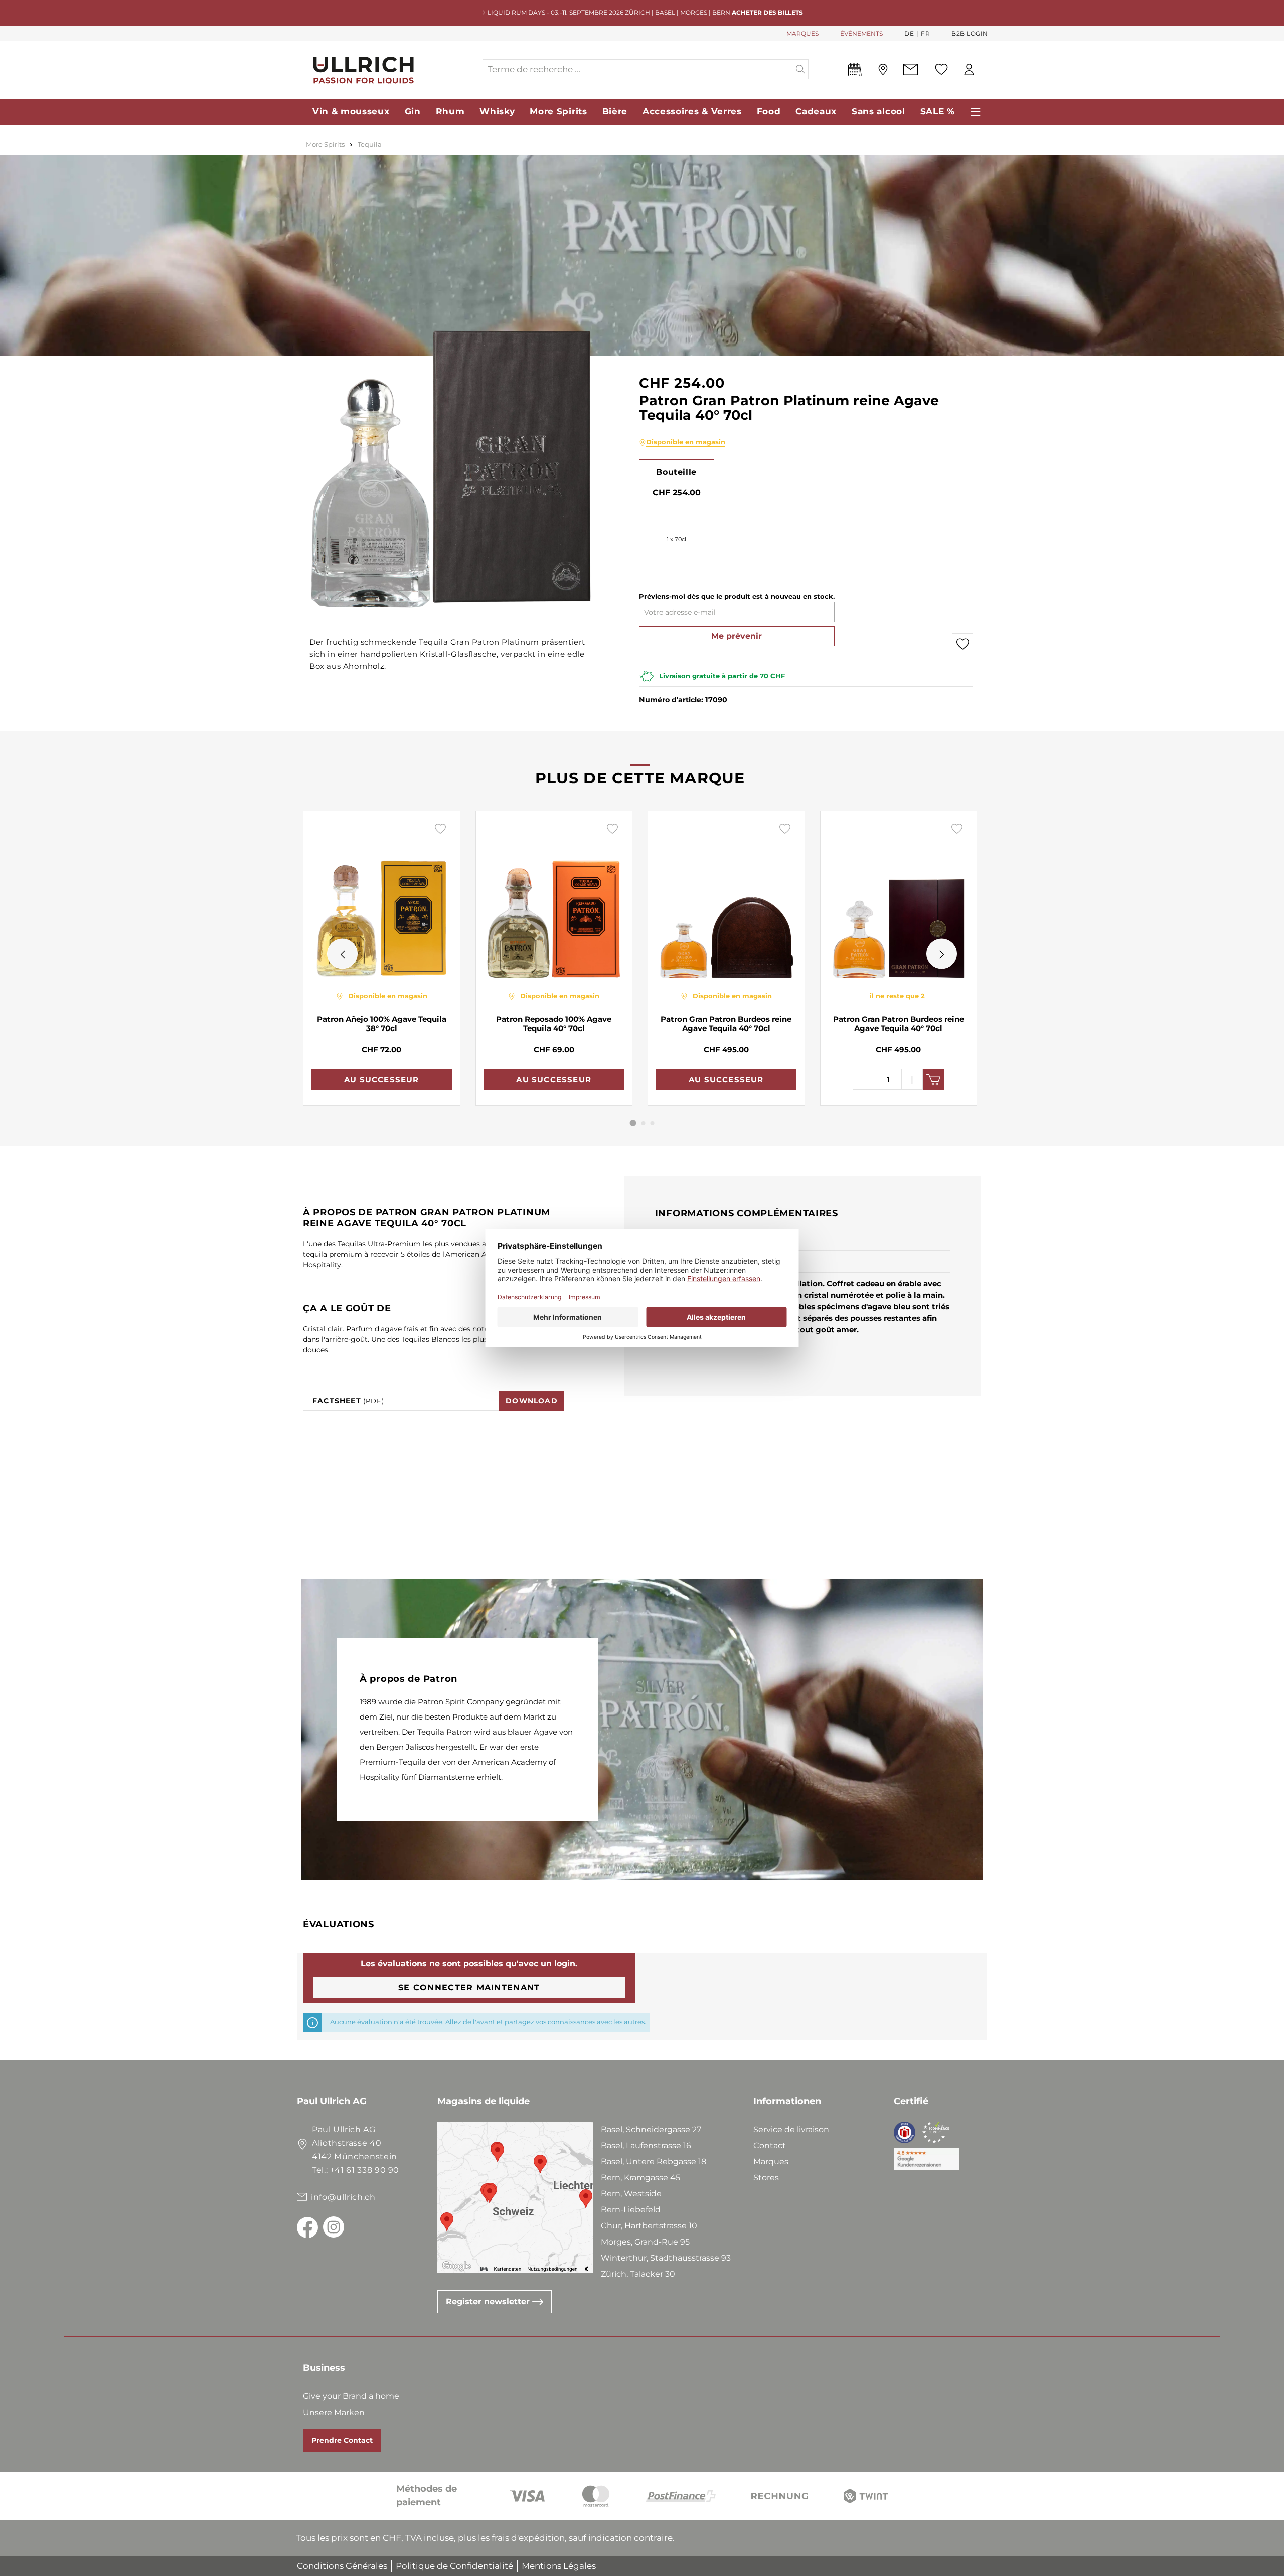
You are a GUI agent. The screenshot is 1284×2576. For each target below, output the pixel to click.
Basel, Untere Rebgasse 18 (654, 2162)
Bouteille (676, 472)
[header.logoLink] (389, 69)
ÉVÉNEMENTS (861, 33)
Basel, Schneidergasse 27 (651, 2129)
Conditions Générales (342, 2566)
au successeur (382, 1079)
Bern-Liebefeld (631, 2210)
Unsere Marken (334, 2412)
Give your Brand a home (351, 2396)
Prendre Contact (342, 2440)
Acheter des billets (767, 12)
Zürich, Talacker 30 (638, 2274)
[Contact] (911, 69)
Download (532, 1401)
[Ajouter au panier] (933, 1079)
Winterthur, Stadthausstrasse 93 (666, 2258)
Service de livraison (791, 2129)
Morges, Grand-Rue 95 (645, 2242)
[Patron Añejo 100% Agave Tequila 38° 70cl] (382, 901)
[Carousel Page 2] (644, 1123)
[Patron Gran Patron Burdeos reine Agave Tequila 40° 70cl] (726, 901)
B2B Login (970, 33)
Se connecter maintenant (469, 1988)
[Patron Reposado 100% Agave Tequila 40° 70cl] (554, 901)
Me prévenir (737, 636)
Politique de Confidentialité (454, 2566)
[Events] (855, 72)
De (909, 33)
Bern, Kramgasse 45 (640, 2178)
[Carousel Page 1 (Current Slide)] (633, 1123)
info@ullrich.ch (343, 2197)
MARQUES (802, 33)
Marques (771, 2162)
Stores (766, 2178)
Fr (925, 33)
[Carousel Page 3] (653, 1123)
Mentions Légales (559, 2566)
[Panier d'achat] (988, 70)
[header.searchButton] (801, 69)
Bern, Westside (631, 2194)
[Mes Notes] (941, 69)
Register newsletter (489, 2301)
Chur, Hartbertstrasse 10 (649, 2226)
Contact (770, 2145)
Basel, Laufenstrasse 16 (646, 2145)
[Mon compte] (969, 69)
